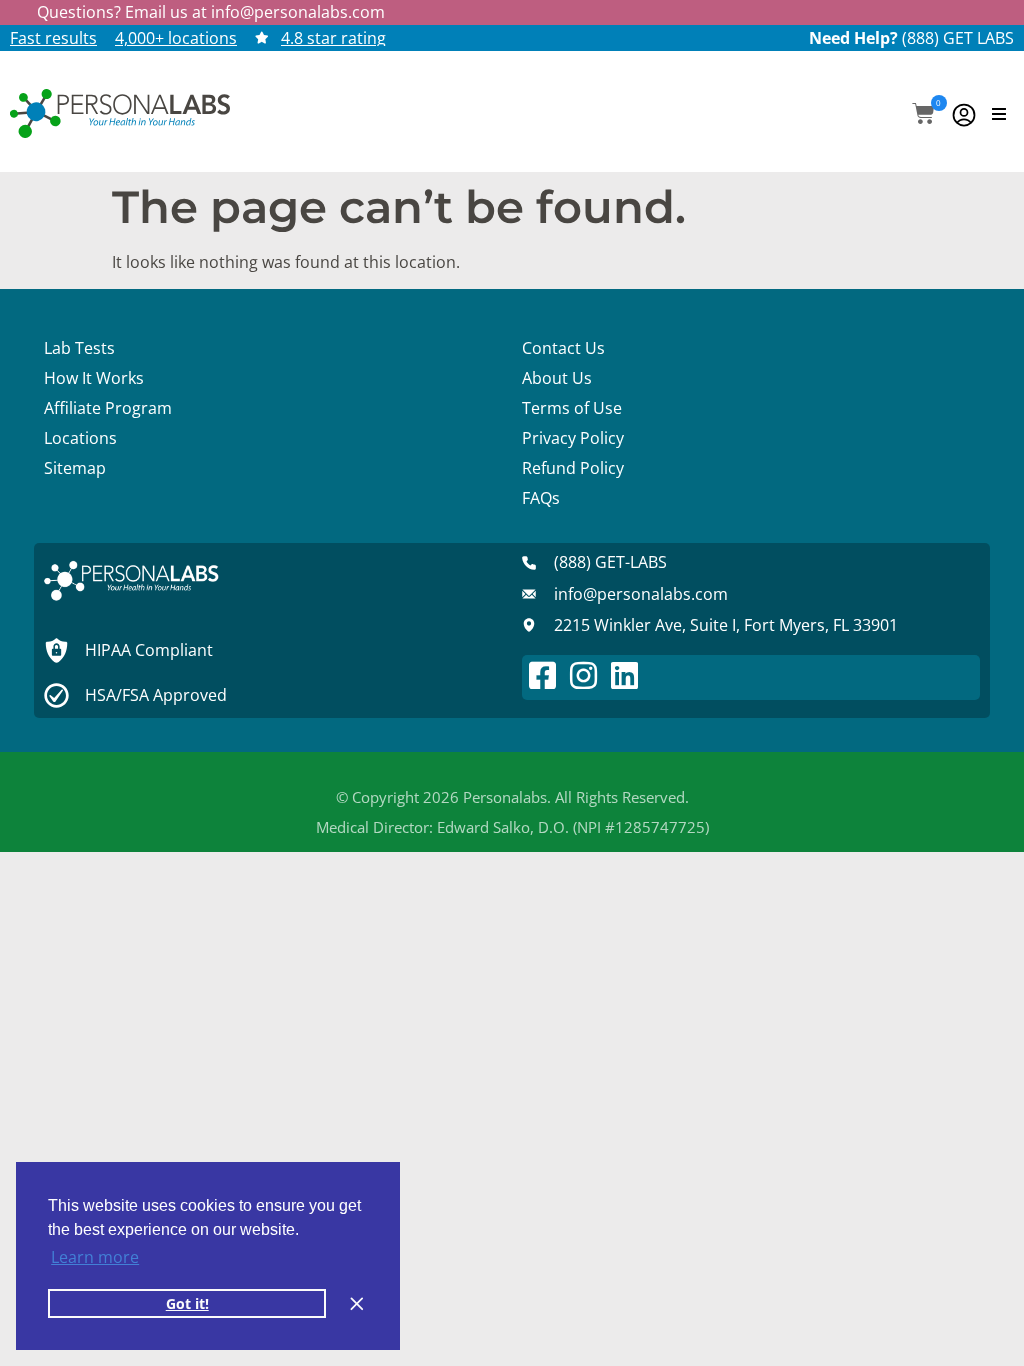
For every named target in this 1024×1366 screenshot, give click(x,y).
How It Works (94, 378)
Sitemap (75, 468)
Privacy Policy (573, 438)
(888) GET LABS (958, 38)
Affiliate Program (108, 408)
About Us (557, 378)
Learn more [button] (95, 1257)
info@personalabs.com (298, 12)
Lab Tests (79, 348)
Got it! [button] (187, 1303)
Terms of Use (572, 408)
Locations (80, 438)
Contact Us (563, 348)
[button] (923, 115)
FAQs (541, 498)
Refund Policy (573, 468)
